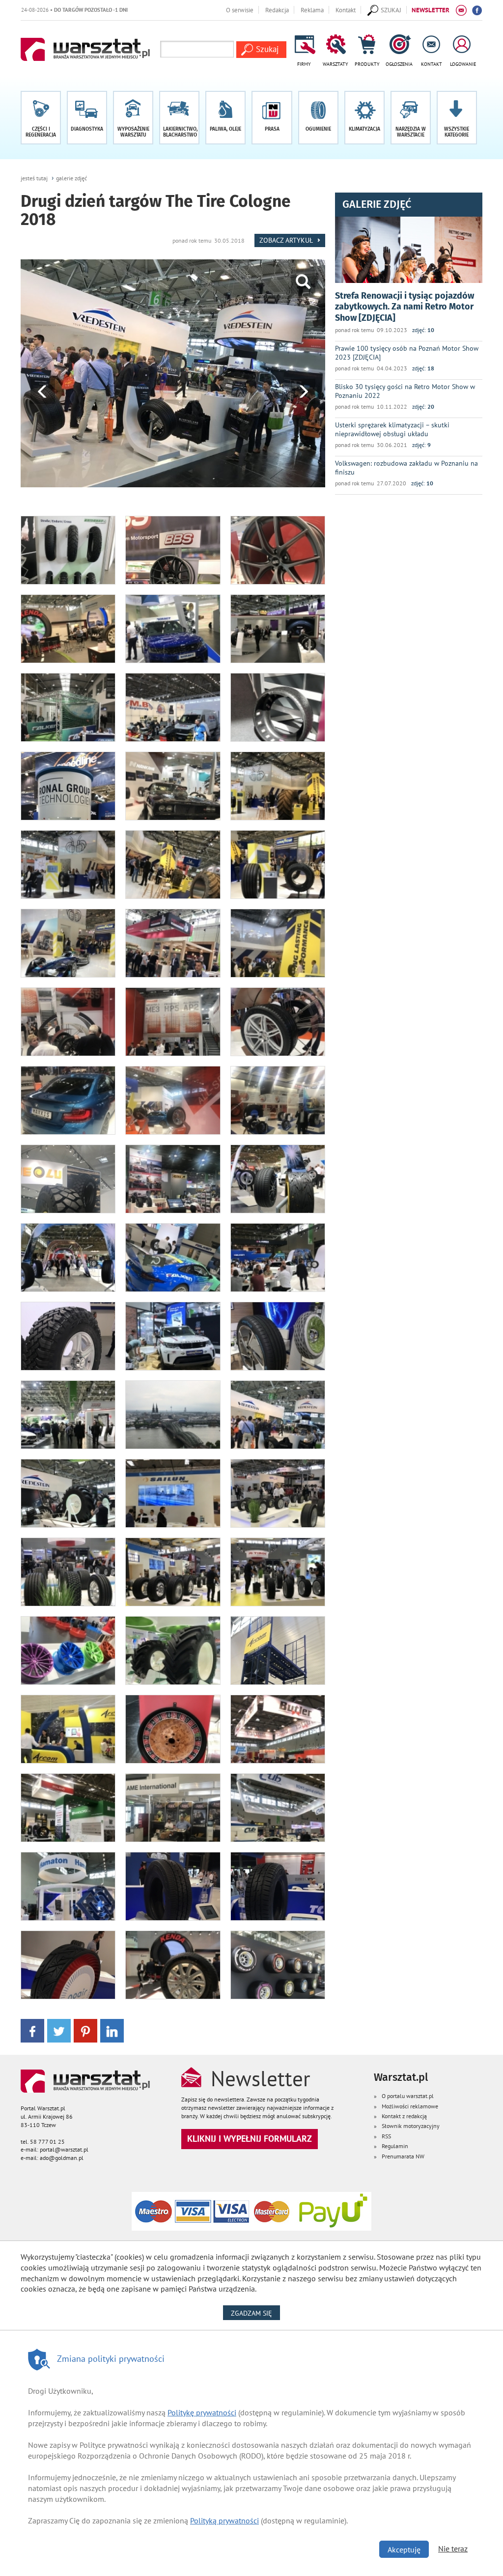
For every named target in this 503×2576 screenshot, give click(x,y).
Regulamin (395, 2146)
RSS (386, 2136)
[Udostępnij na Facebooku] (32, 2030)
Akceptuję (404, 2549)
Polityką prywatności (224, 2520)
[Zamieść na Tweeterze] (59, 2030)
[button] (457, 118)
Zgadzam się (255, 2313)
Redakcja (277, 10)
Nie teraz (453, 2548)
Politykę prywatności (202, 2412)
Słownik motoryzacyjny (411, 2126)
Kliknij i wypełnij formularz (250, 2139)
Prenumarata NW (403, 2156)
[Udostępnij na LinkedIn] (112, 2030)
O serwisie (240, 10)
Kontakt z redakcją (404, 2116)
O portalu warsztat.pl (408, 2096)
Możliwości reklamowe (410, 2106)
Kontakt (346, 10)
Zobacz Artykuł (287, 240)
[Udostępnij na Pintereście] (85, 2030)
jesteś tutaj (34, 178)
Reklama (312, 10)
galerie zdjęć (71, 178)
